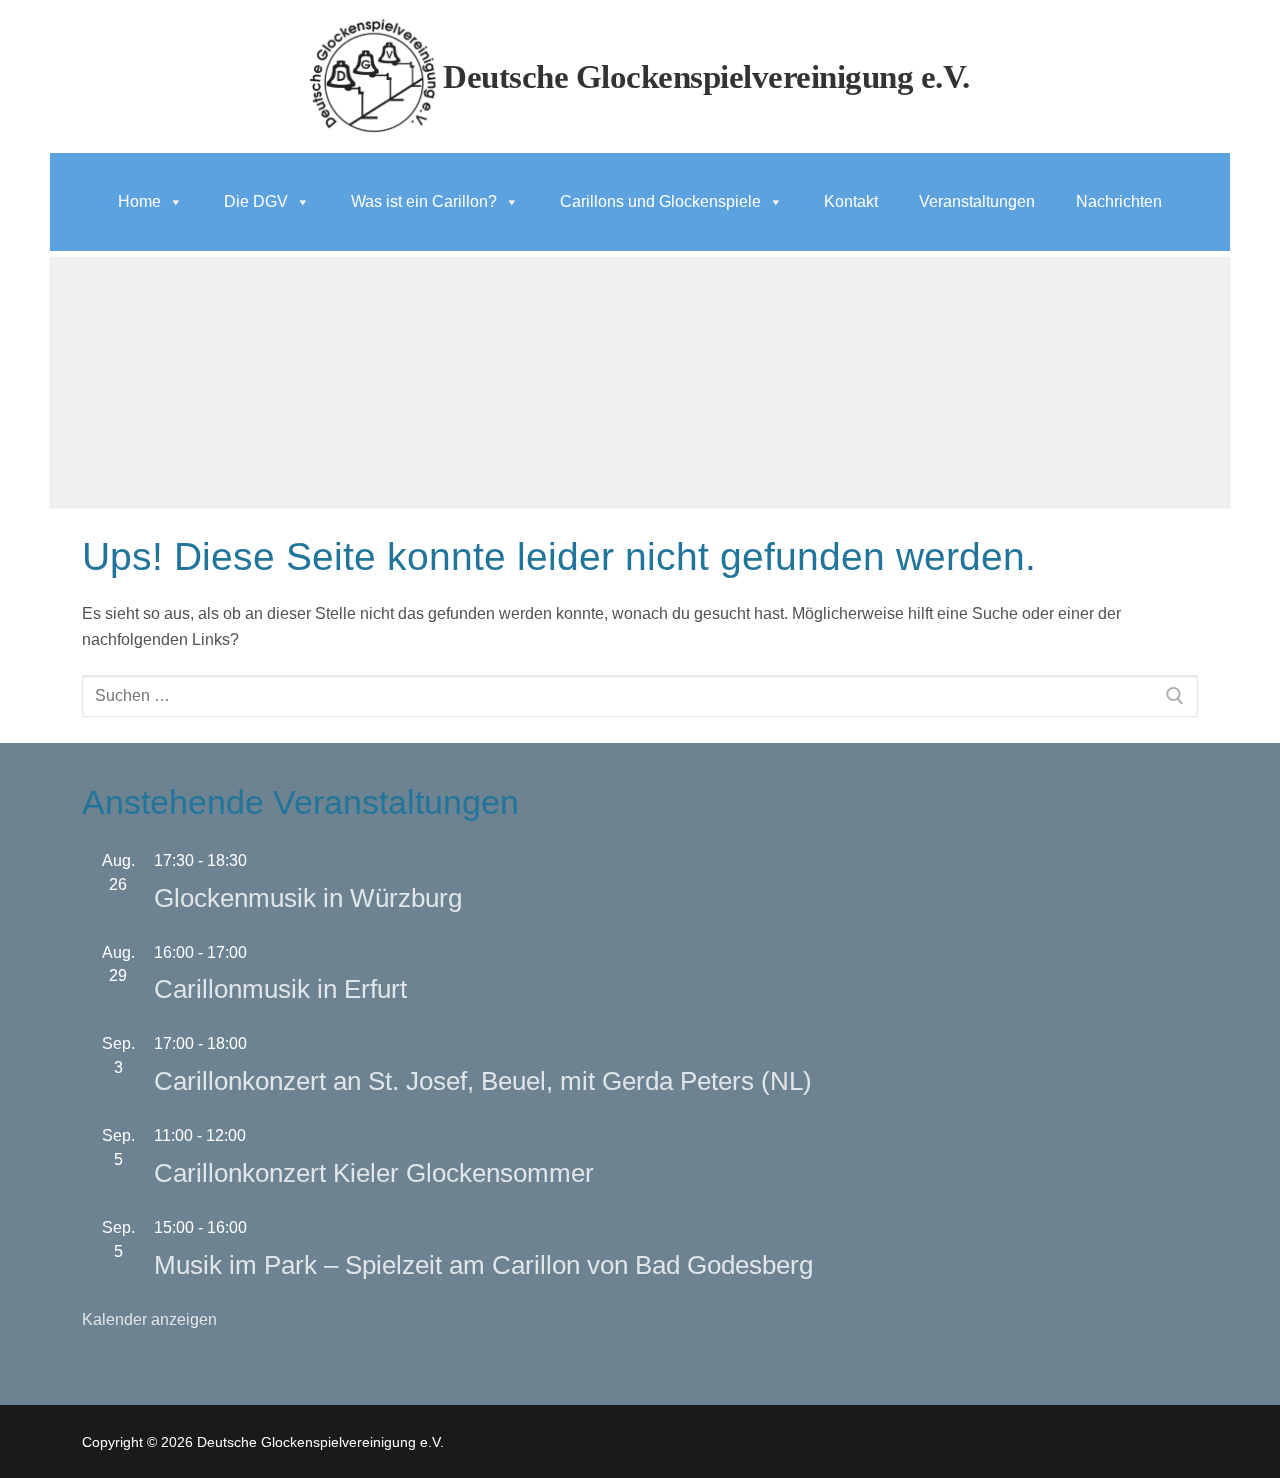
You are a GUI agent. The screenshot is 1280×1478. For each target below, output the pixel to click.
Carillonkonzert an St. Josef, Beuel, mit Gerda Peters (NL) (483, 1081)
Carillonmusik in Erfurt (280, 989)
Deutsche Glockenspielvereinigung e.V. (706, 77)
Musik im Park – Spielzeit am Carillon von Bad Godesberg (483, 1265)
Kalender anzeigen (149, 1319)
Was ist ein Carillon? (424, 201)
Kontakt (851, 201)
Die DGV (256, 201)
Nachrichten (1119, 201)
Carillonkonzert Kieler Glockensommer (374, 1173)
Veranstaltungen (977, 201)
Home (139, 201)
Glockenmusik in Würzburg (308, 898)
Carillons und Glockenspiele (660, 201)
